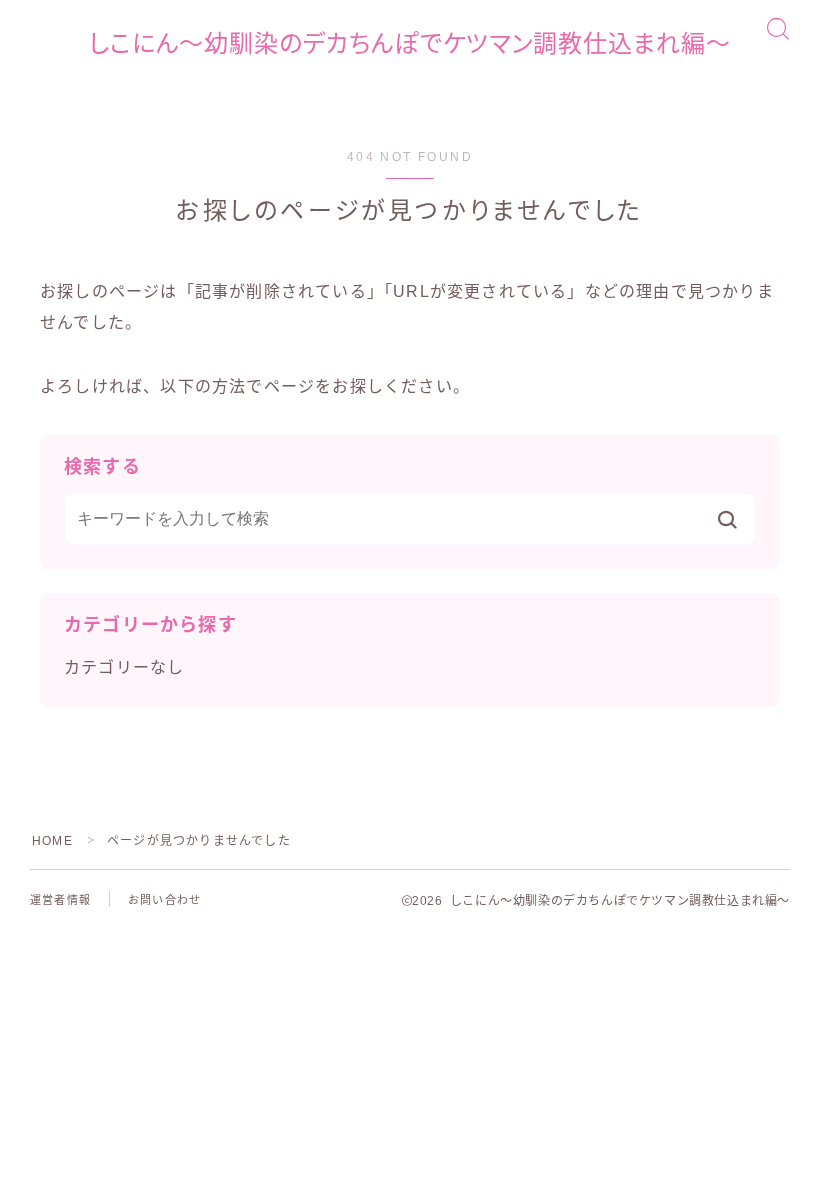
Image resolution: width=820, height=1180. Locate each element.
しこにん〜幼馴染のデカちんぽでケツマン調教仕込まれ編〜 (410, 44)
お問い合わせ (164, 900)
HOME (52, 841)
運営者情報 (60, 900)
